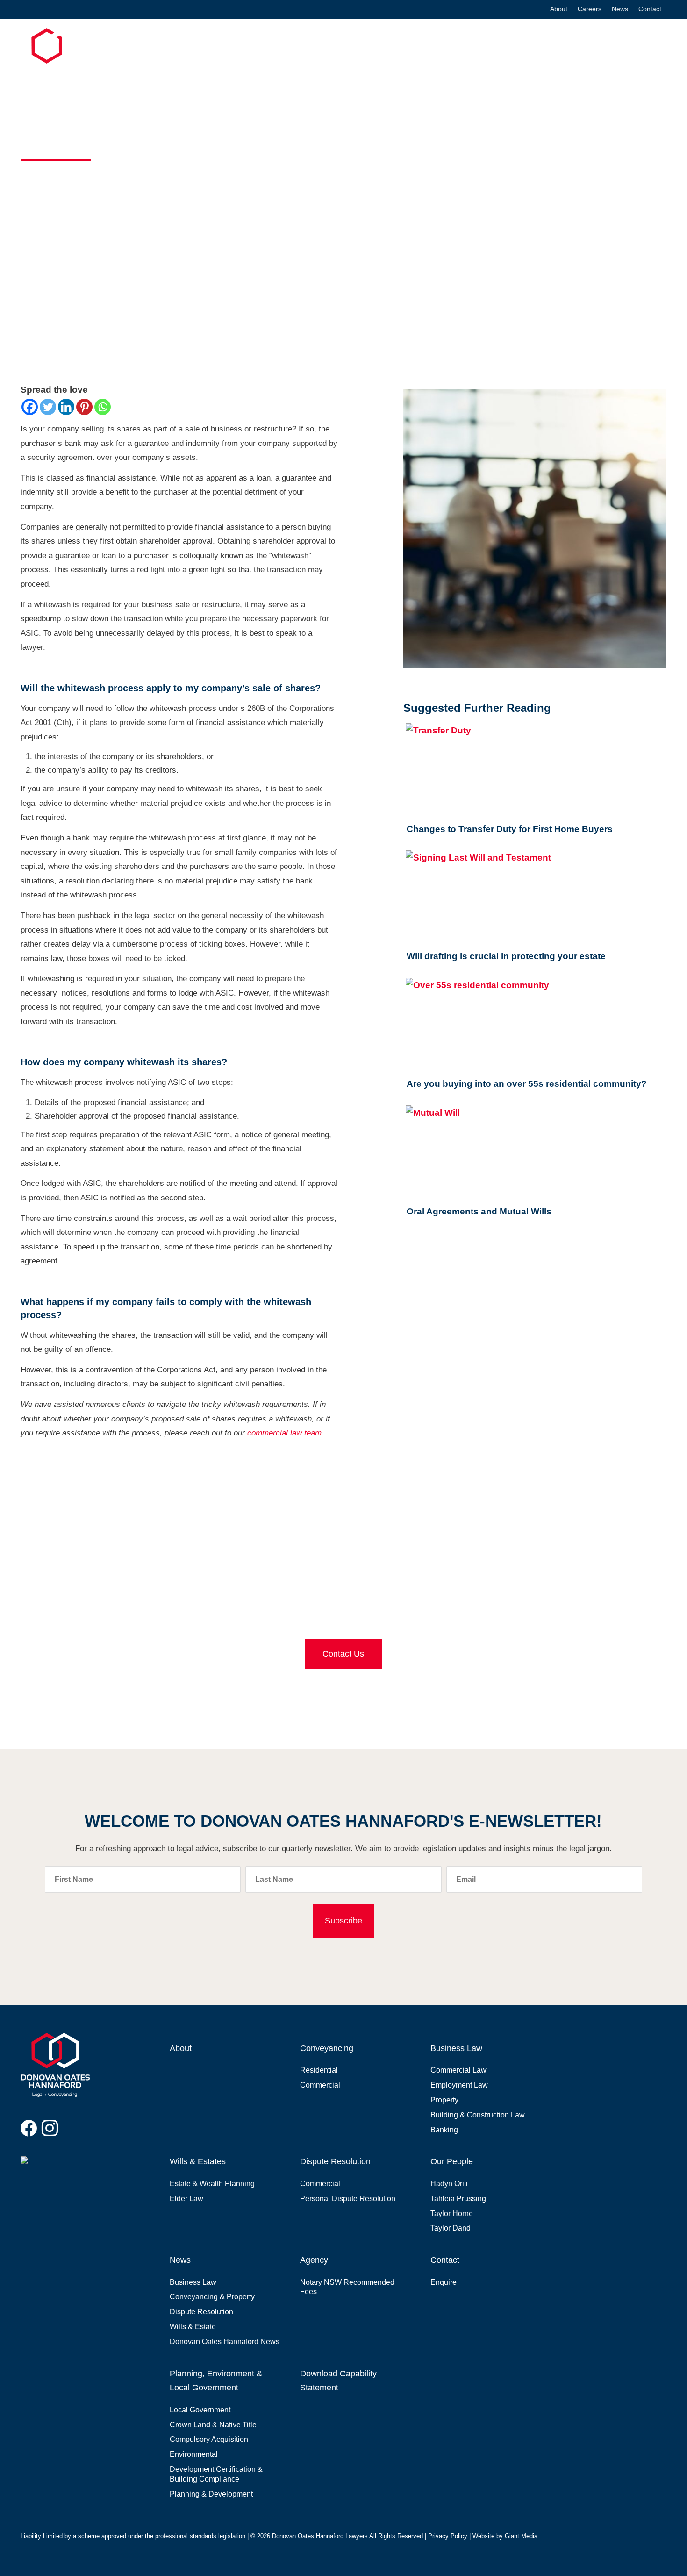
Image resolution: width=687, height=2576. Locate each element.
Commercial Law (458, 2070)
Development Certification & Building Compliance (216, 2474)
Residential (319, 2070)
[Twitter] (48, 407)
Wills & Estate (193, 2327)
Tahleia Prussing (458, 2199)
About (559, 9)
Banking (444, 2130)
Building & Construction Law (478, 2115)
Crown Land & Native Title (213, 2425)
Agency (314, 2260)
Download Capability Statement (338, 2381)
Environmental (194, 2454)
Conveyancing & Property (212, 2297)
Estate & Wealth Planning (212, 2184)
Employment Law (459, 2085)
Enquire (444, 2282)
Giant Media (521, 2536)
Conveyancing (281, 47)
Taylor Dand (451, 2228)
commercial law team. (286, 1433)
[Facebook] (30, 407)
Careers (590, 9)
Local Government (200, 2410)
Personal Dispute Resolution (348, 2199)
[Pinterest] (84, 407)
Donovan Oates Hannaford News (225, 2342)
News (620, 9)
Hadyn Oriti (449, 2184)
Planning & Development (211, 2494)
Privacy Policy (448, 2536)
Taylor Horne (452, 2214)
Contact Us (343, 1654)
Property (444, 2100)
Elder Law (186, 2199)
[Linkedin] (66, 407)
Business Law (341, 47)
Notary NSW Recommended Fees (347, 2287)
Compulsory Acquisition (209, 2439)
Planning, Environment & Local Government (589, 47)
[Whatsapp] (103, 407)
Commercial (320, 2085)
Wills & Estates (402, 47)
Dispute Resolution (472, 47)
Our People (452, 2161)
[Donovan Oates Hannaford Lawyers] (56, 60)
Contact (650, 9)
